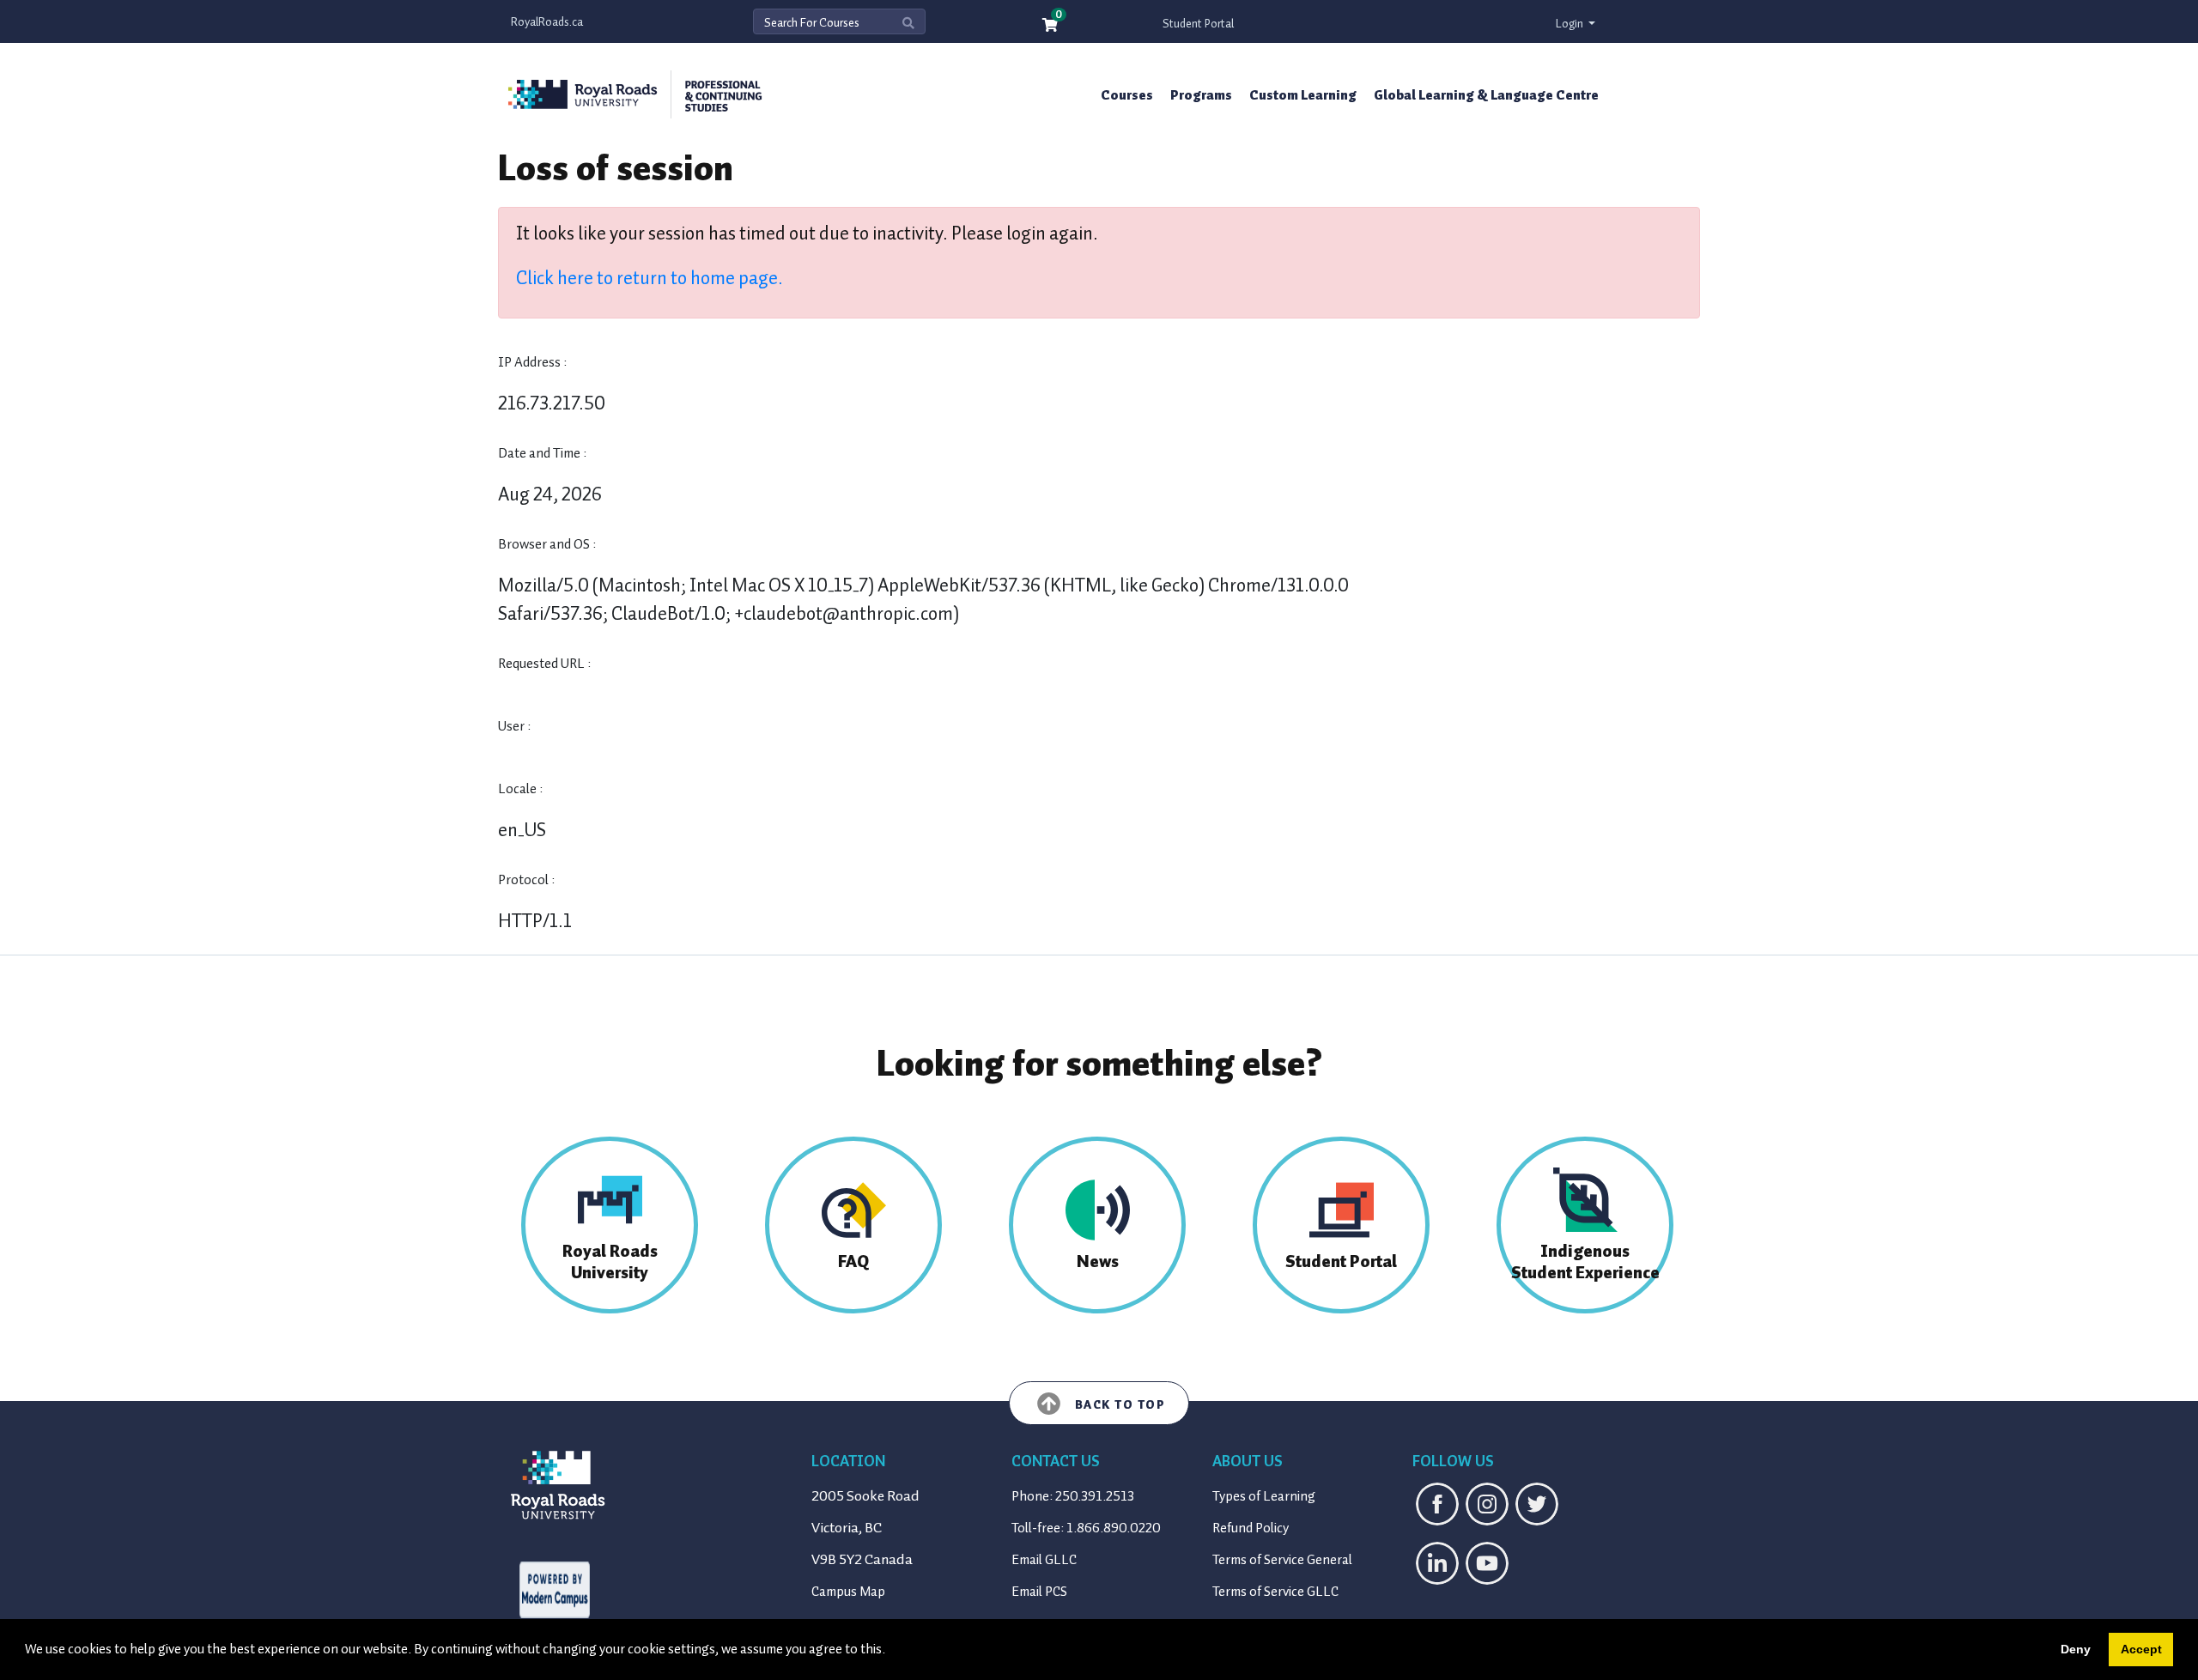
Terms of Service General (1282, 1560)
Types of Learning (1264, 1496)
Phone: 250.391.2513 (1073, 1496)
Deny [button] (2076, 1649)
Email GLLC (1044, 1560)
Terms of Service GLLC (1275, 1592)
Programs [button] (1201, 95)
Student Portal (1198, 24)
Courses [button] (1127, 95)
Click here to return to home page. (650, 278)
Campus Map (848, 1592)
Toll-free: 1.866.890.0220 (1086, 1528)
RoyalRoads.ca (547, 22)
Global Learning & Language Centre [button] (1486, 95)
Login (1571, 24)
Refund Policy (1251, 1528)
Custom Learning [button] (1303, 95)
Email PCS (1039, 1592)
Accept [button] (2141, 1649)
